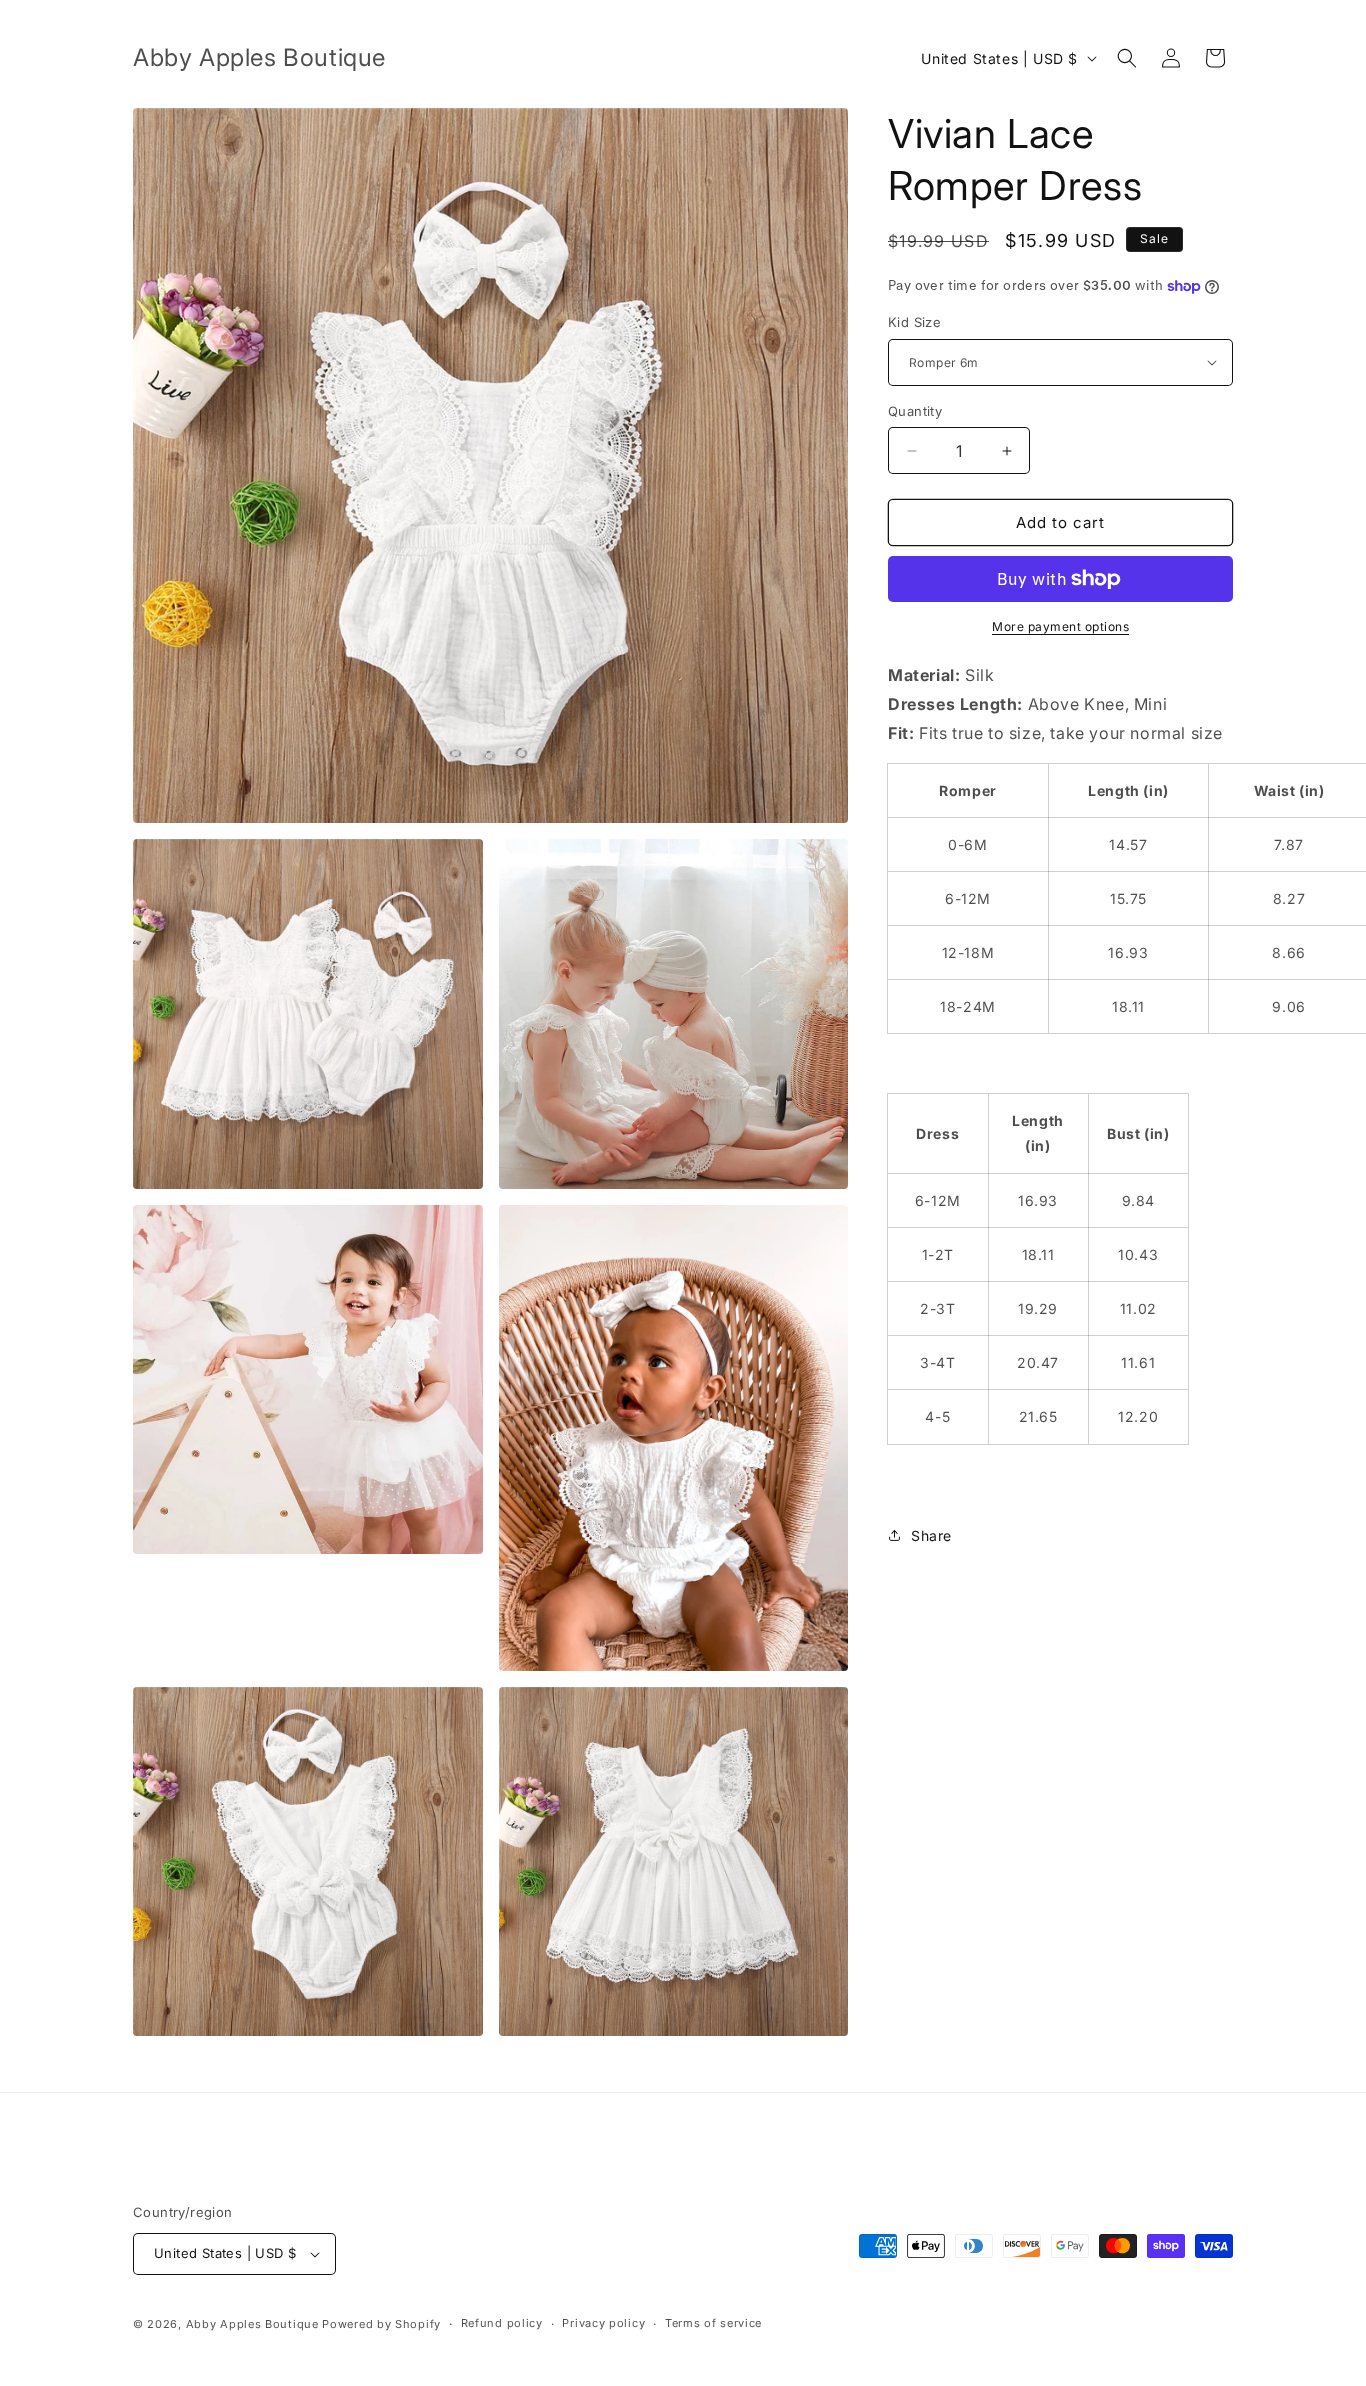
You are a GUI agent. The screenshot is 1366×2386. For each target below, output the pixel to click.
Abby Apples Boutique (252, 2324)
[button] (1127, 58)
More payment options (1060, 626)
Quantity (915, 411)
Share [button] (931, 1535)
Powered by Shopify (381, 2324)
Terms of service (713, 2323)
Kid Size (914, 322)
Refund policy (502, 2323)
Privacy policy (603, 2323)
